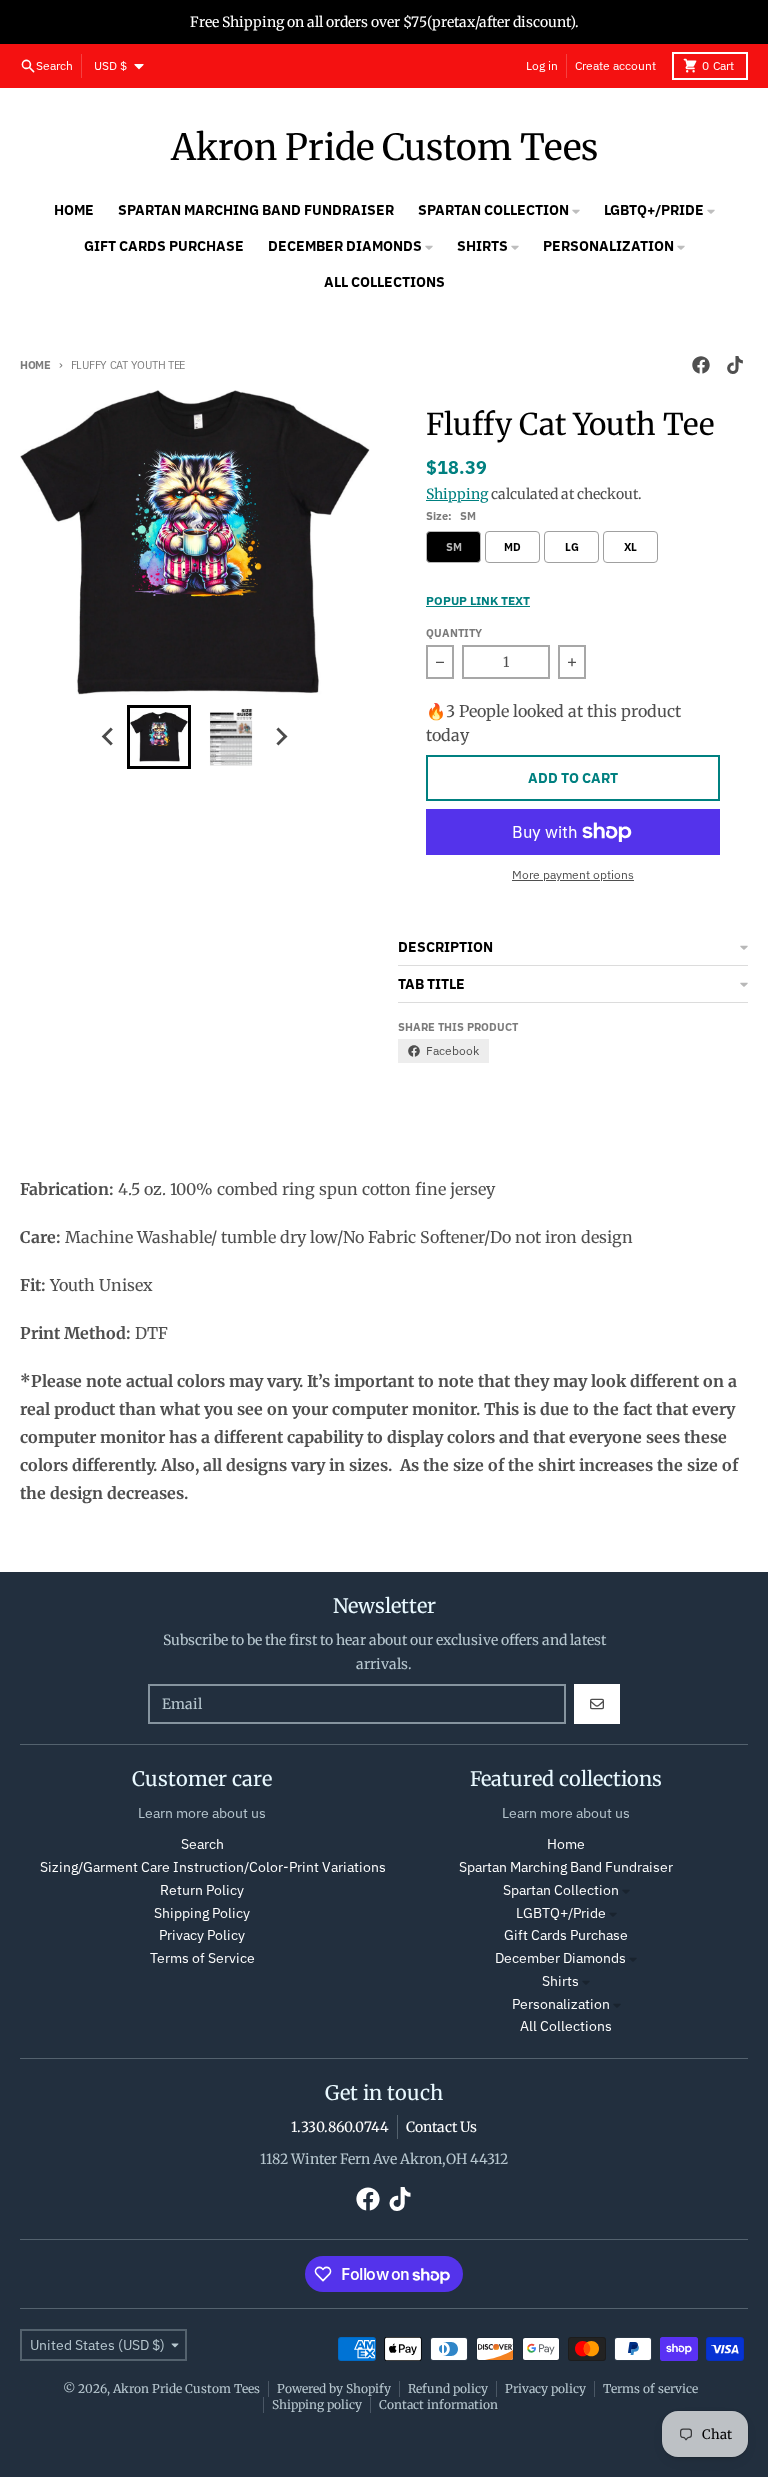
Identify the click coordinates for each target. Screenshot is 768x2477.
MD (512, 547)
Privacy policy (545, 2388)
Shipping (457, 494)
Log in (542, 65)
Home (35, 365)
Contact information (438, 2404)
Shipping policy (317, 2404)
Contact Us (441, 2127)
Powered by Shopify (334, 2388)
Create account (615, 65)
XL (630, 547)
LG (572, 547)
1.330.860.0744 (340, 2127)
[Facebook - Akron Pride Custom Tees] (701, 365)
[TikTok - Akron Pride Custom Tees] (735, 365)
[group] (159, 737)
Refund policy (448, 2388)
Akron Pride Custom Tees (384, 148)
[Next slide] (281, 737)
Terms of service (650, 2388)
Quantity (454, 633)
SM (454, 547)
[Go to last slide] (109, 737)
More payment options (573, 874)
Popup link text (478, 600)
